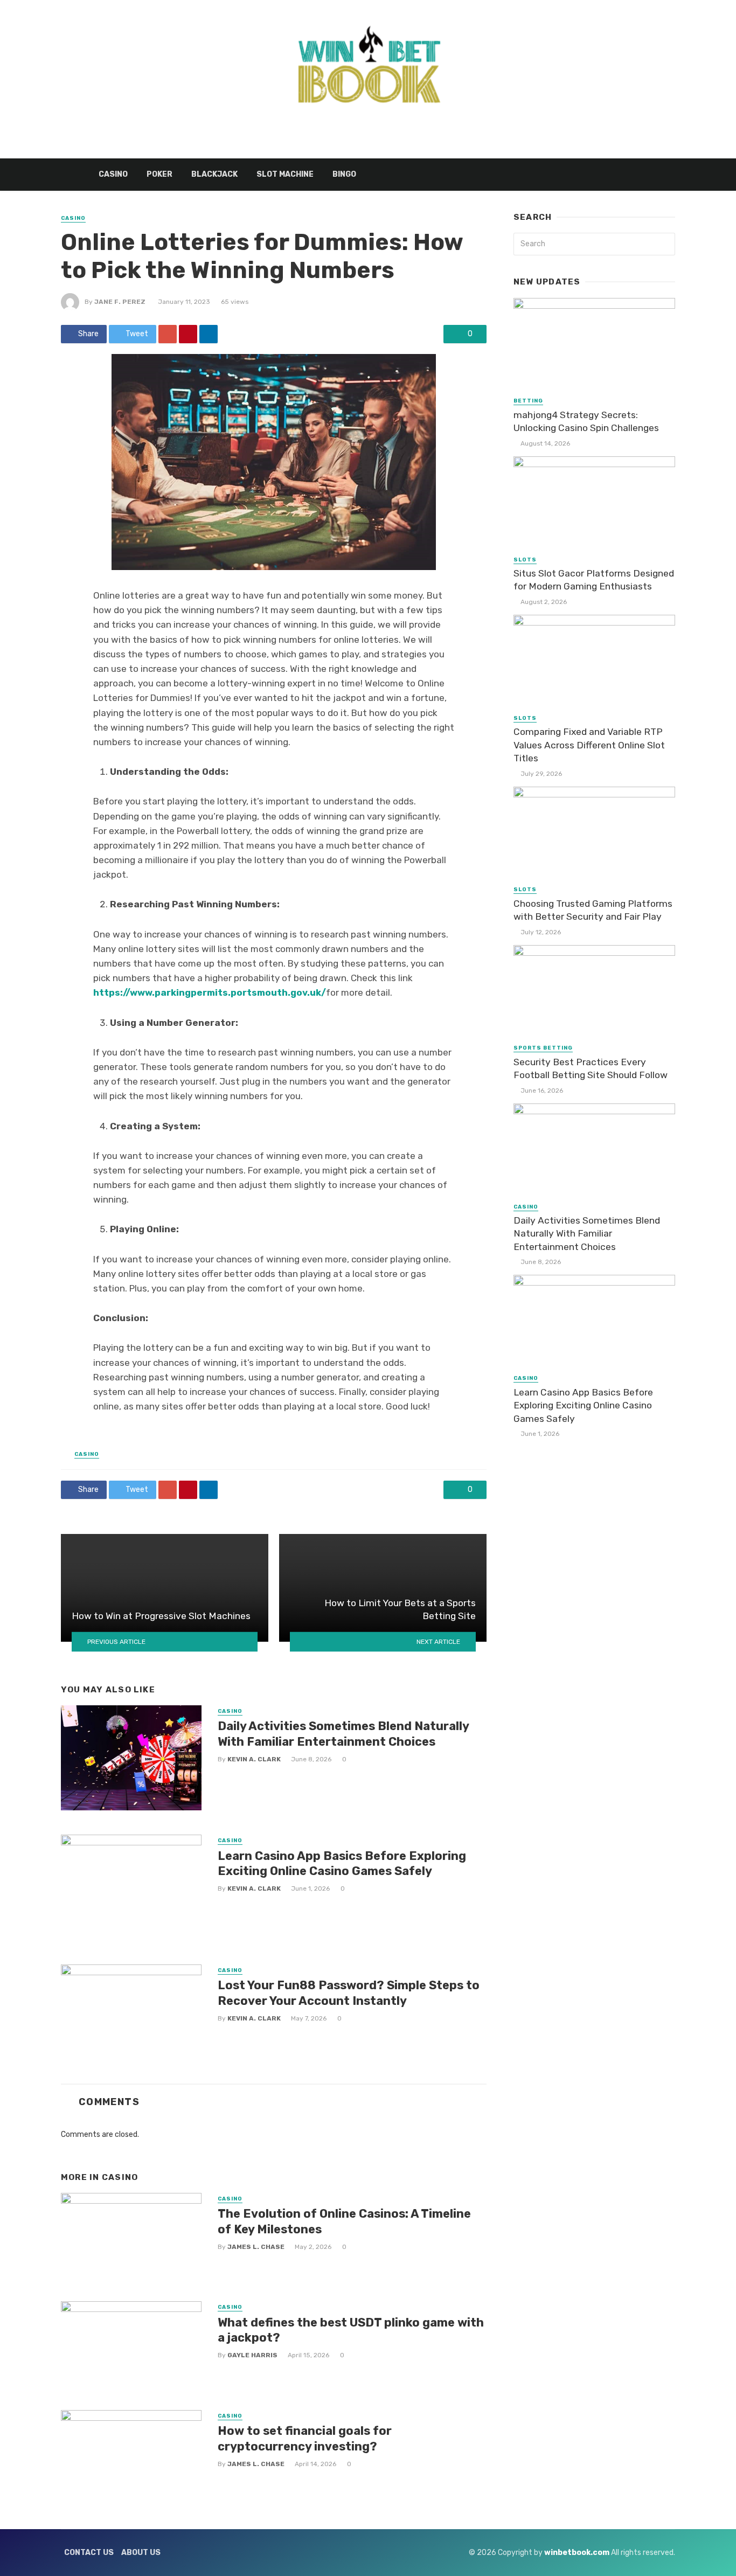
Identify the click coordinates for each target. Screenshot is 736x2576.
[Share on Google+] (168, 334)
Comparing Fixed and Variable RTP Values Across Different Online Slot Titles (589, 745)
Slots (525, 560)
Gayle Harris (252, 2355)
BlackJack (214, 174)
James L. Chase (256, 2247)
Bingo (344, 174)
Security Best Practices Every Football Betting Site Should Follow (591, 1069)
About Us (141, 2553)
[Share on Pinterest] (188, 334)
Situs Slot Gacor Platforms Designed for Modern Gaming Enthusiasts (594, 580)
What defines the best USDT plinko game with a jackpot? (351, 2330)
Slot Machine (285, 174)
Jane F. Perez (120, 302)
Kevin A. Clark (254, 1759)
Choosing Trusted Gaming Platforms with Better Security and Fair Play (593, 910)
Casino (113, 174)
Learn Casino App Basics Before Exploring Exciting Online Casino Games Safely (342, 1863)
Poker (159, 174)
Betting (528, 401)
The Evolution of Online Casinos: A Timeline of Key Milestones (344, 2221)
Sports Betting (543, 1048)
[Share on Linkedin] (209, 334)
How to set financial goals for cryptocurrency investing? (305, 2438)
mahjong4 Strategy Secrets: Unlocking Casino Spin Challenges (586, 422)
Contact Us (89, 2553)
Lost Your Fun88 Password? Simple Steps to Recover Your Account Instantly (349, 1993)
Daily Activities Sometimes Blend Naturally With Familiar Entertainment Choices (343, 1734)
